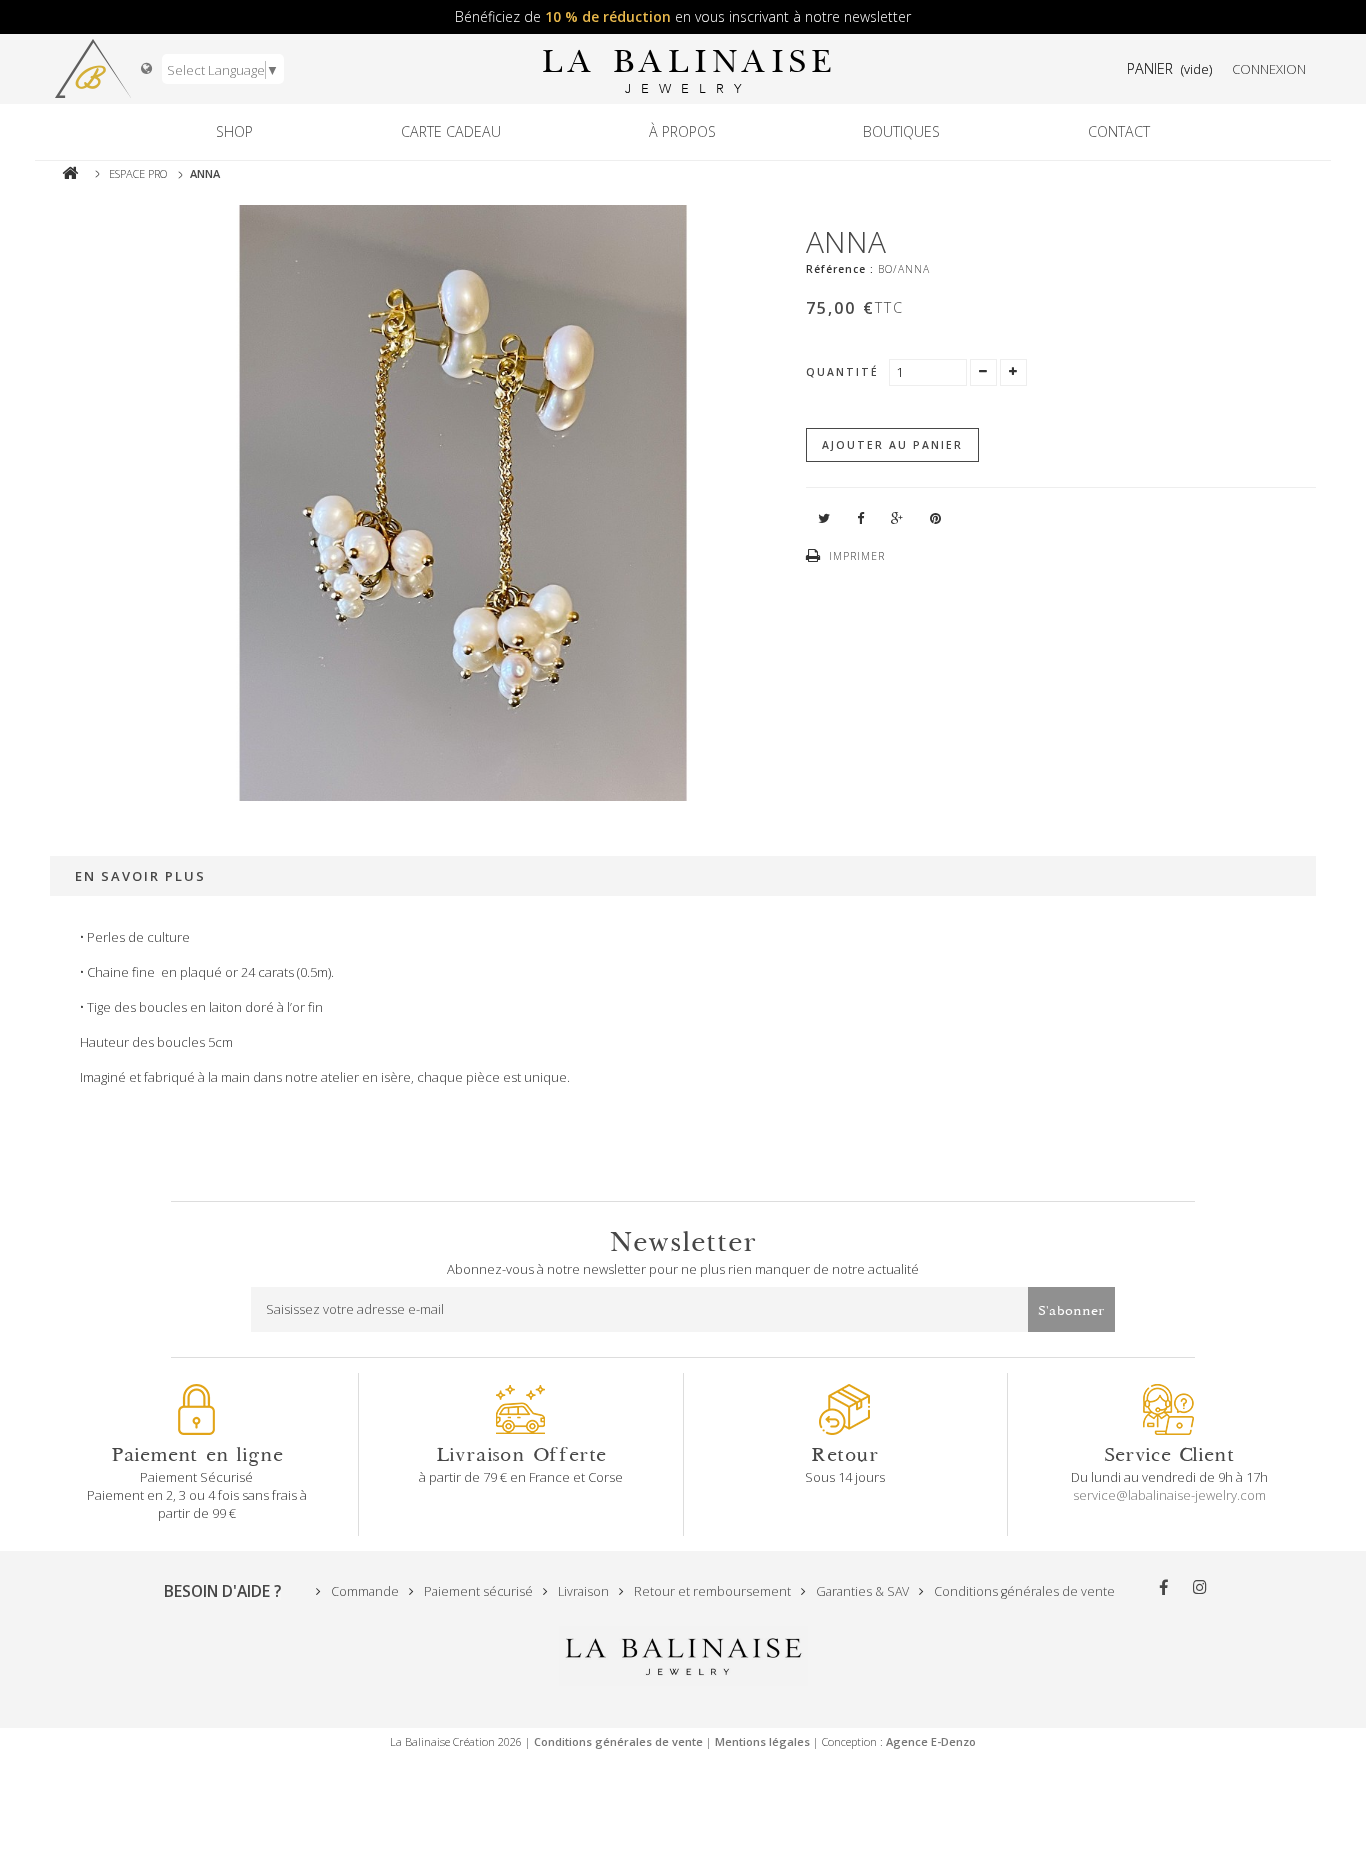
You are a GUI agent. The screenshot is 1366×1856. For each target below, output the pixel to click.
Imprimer (857, 556)
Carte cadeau (451, 131)
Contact (1119, 131)
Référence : (840, 269)
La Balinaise (688, 69)
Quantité (842, 372)
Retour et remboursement (711, 1591)
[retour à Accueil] (70, 173)
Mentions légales (762, 1741)
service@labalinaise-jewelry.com (1169, 1495)
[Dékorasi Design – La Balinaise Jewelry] (93, 69)
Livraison (582, 1591)
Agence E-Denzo (931, 1741)
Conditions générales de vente (1023, 1591)
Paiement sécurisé (477, 1591)
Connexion (1269, 69)
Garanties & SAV (861, 1591)
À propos (682, 131)
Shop (234, 131)
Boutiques (901, 131)
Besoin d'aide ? (222, 1591)
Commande (363, 1591)
